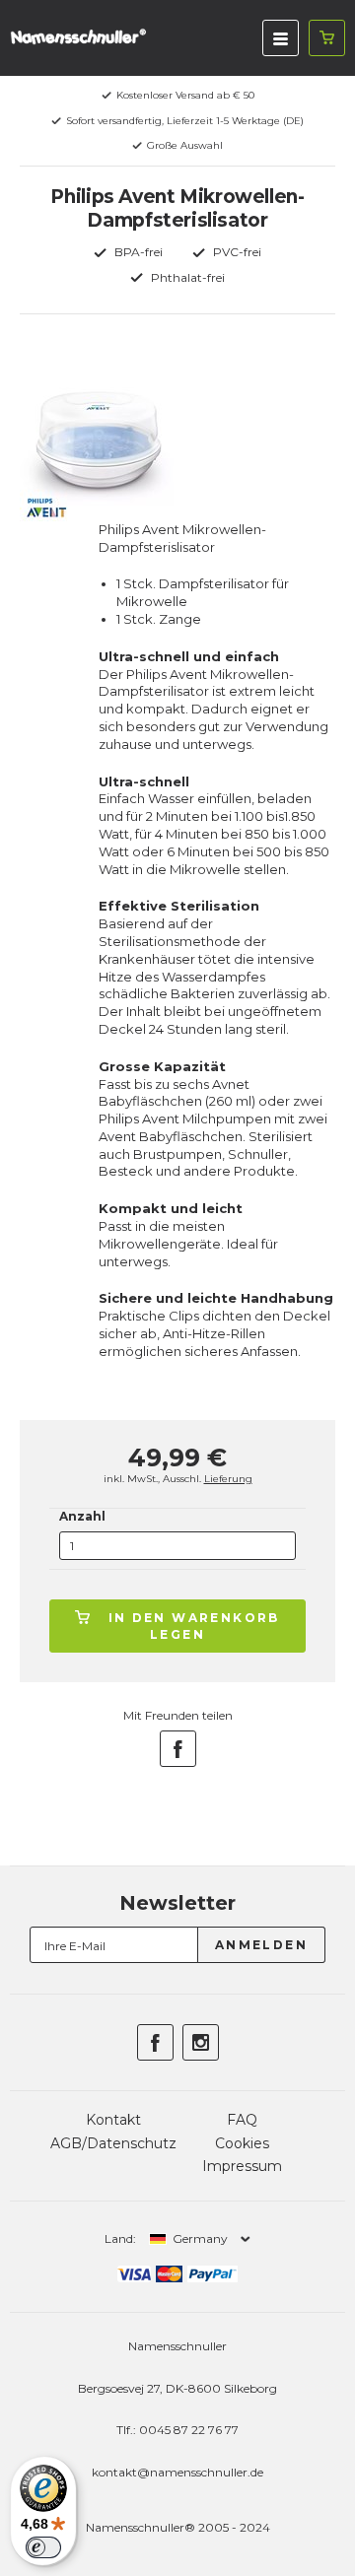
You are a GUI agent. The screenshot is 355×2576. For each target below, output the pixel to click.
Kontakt (113, 2120)
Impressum (242, 2166)
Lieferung (228, 1479)
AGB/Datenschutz (113, 2143)
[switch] (43, 2547)
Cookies (242, 2143)
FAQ (242, 2120)
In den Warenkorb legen (194, 1626)
